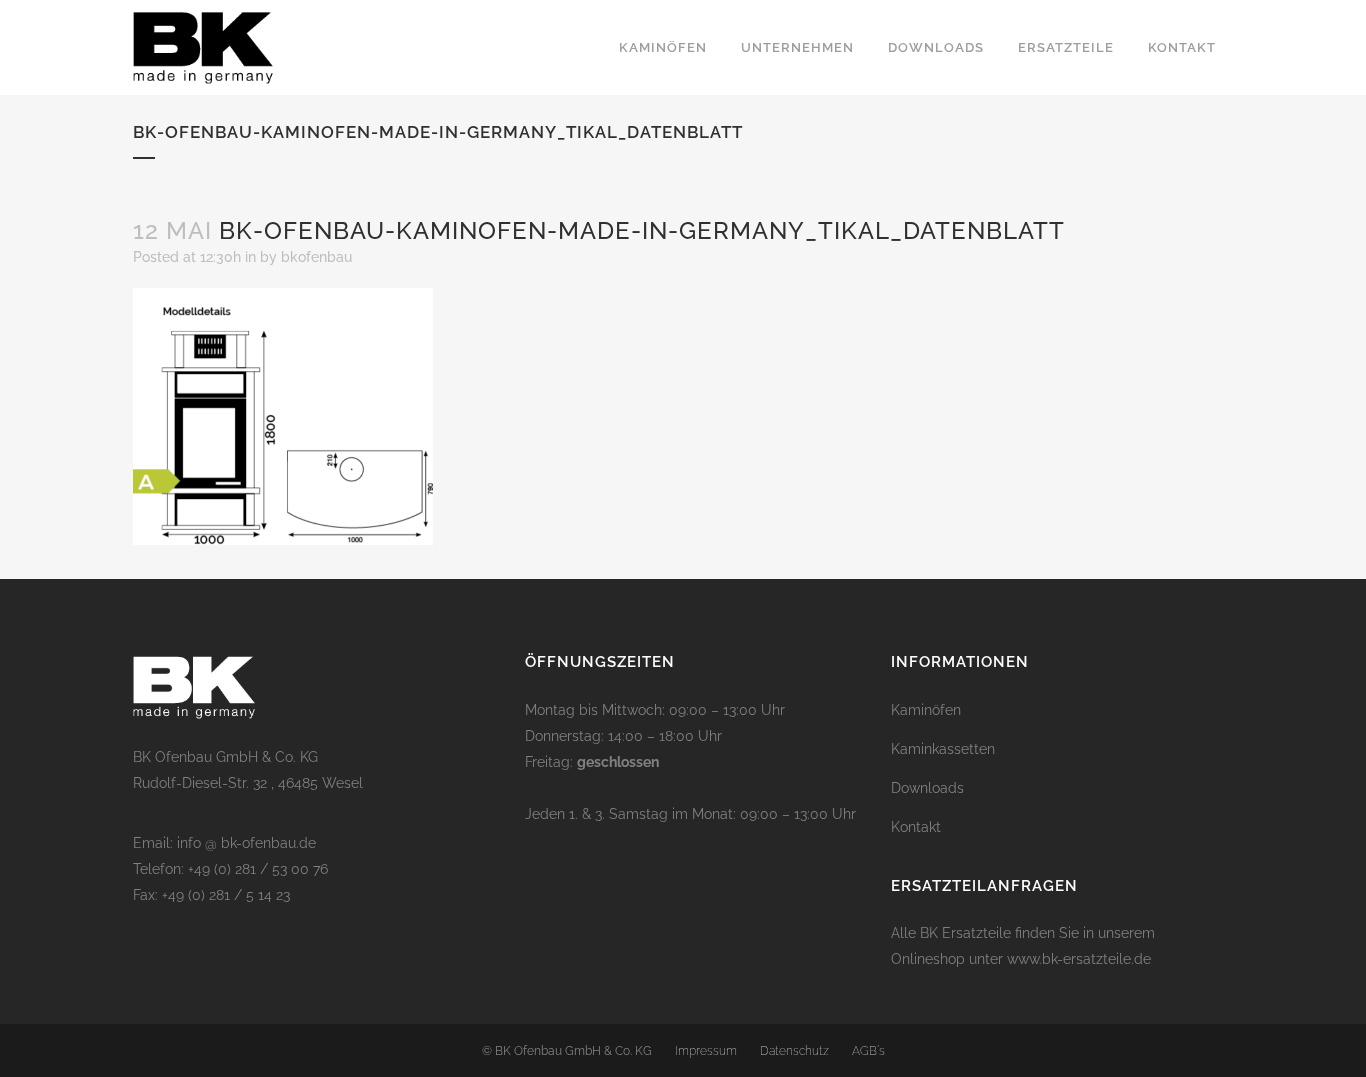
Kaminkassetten (943, 749)
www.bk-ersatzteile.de (1079, 959)
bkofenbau (316, 257)
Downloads (927, 788)
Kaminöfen (926, 710)
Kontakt (916, 827)
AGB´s (868, 1051)
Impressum (706, 1051)
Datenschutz (794, 1051)
